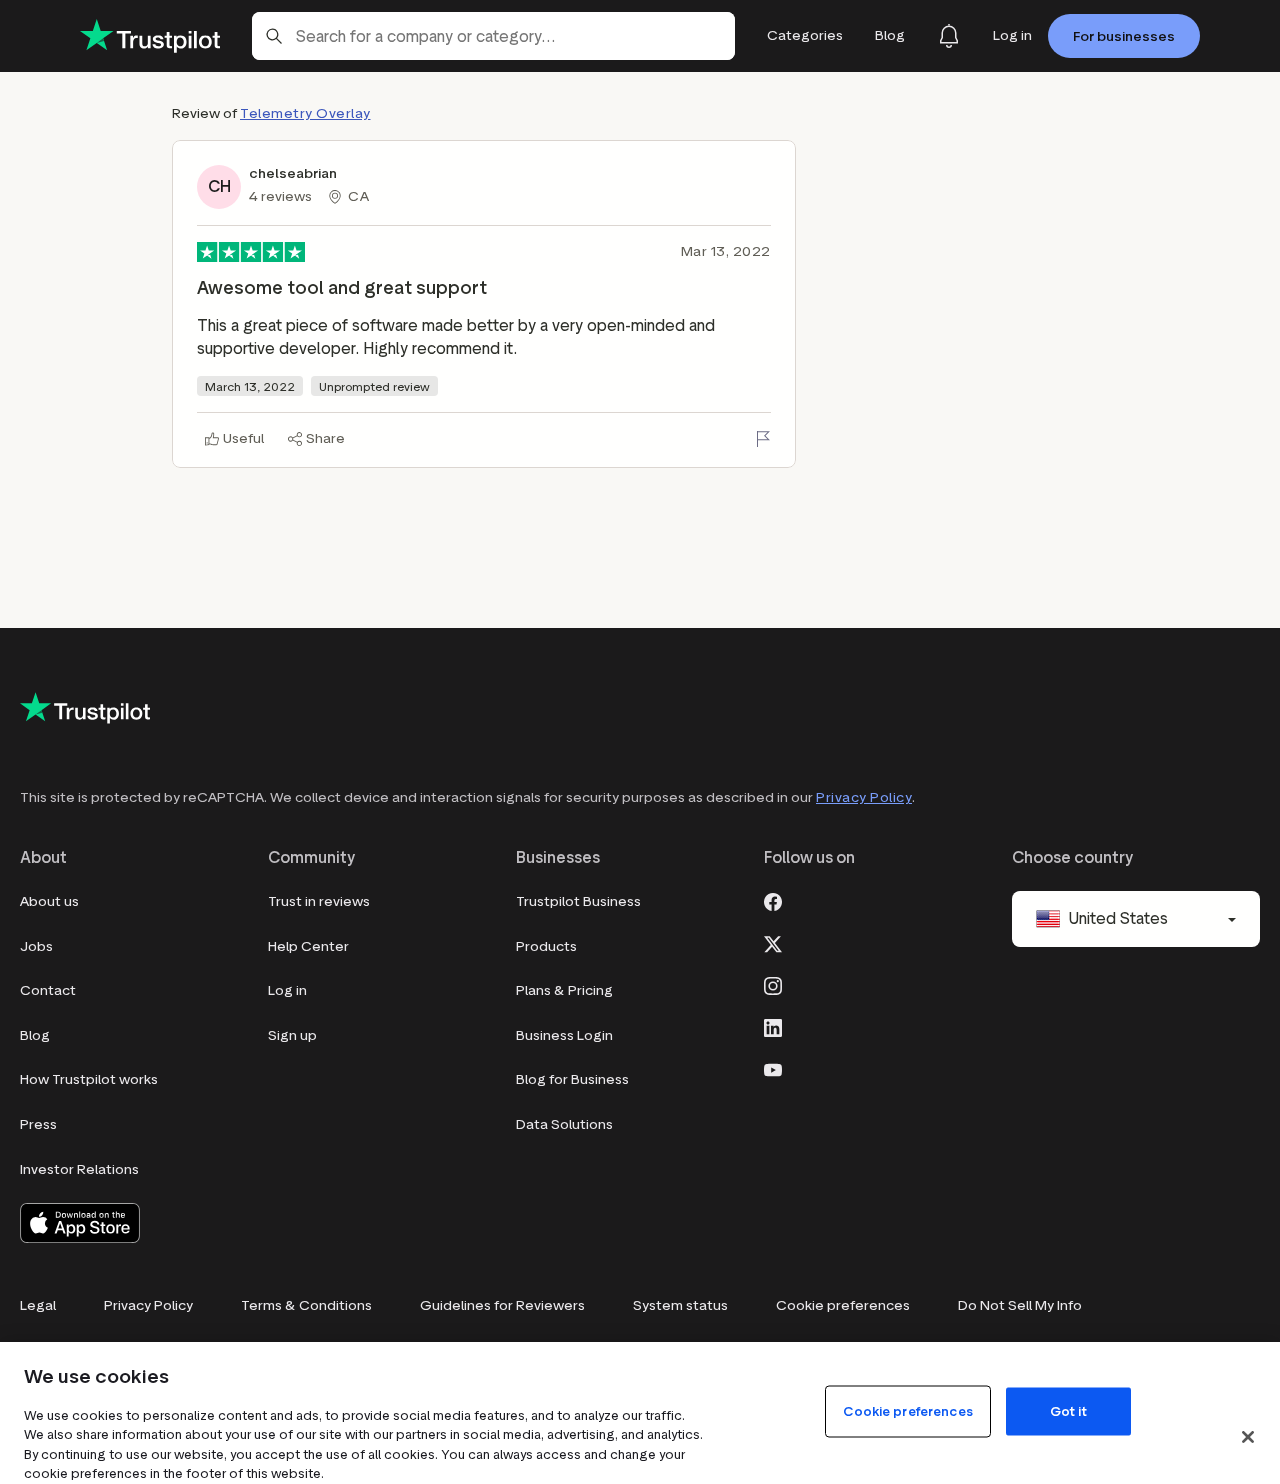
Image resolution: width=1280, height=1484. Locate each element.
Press (38, 1124)
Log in (287, 990)
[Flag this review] (763, 439)
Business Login (564, 1035)
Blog (35, 1035)
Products (546, 946)
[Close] (1248, 1437)
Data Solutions (564, 1124)
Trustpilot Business (578, 901)
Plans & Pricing (564, 990)
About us (49, 901)
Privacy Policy (864, 797)
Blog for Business (572, 1079)
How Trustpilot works (89, 1079)
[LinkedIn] (773, 1026)
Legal (38, 1305)
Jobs (36, 946)
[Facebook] (773, 900)
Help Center (308, 946)
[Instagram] (773, 984)
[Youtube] (773, 1068)
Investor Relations (79, 1169)
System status (680, 1305)
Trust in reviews (319, 901)
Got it (1068, 1410)
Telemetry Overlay (305, 113)
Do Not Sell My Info (1020, 1305)
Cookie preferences (843, 1305)
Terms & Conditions (306, 1305)
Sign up (292, 1035)
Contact (48, 990)
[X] (773, 942)
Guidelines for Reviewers (502, 1305)
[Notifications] (949, 36)
